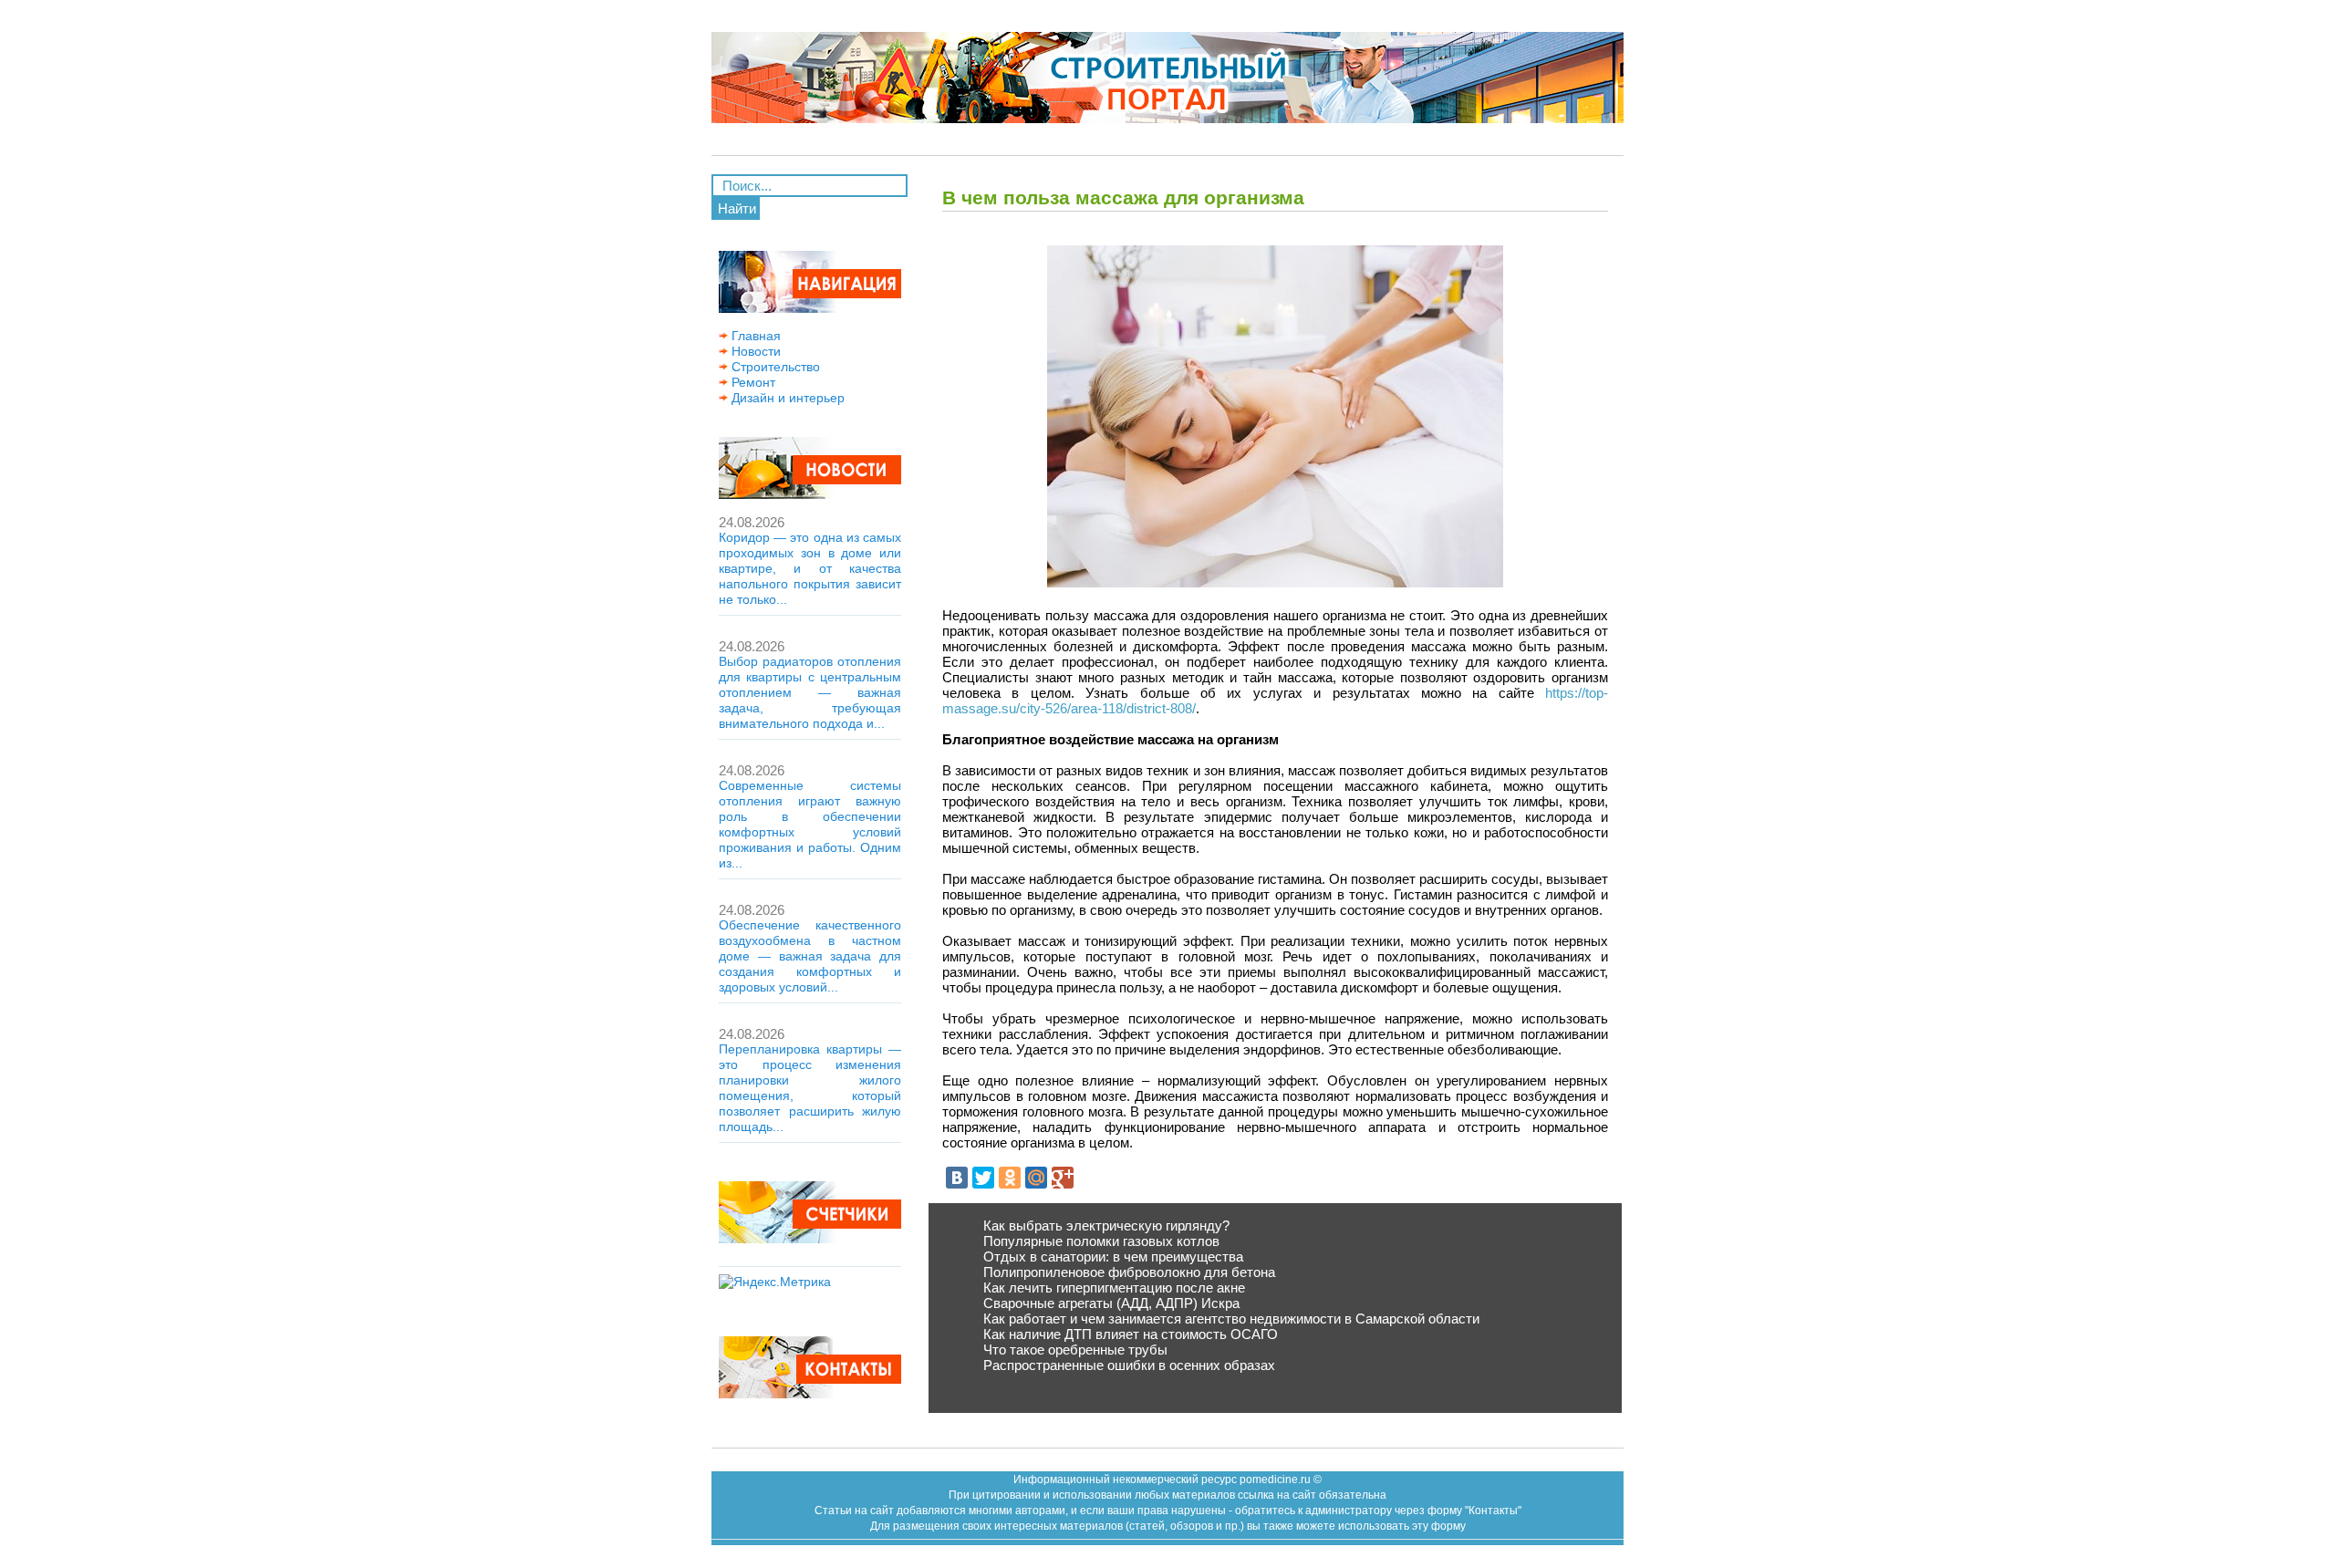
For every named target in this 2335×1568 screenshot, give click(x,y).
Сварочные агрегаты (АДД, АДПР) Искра (1111, 1303)
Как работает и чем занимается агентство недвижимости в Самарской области (1231, 1319)
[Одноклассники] (1010, 1178)
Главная (754, 336)
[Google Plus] (1063, 1178)
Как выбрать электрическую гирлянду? (1106, 1225)
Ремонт (752, 382)
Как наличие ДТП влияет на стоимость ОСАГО (1131, 1334)
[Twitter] (983, 1178)
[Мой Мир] (1036, 1178)
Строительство (774, 367)
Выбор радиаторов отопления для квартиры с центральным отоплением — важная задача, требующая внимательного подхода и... (810, 692)
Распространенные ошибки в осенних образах (1129, 1365)
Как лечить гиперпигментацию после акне (1114, 1288)
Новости (754, 351)
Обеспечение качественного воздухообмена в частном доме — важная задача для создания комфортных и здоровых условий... (810, 956)
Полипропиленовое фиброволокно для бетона (1129, 1272)
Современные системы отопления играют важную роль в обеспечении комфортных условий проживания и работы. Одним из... (810, 824)
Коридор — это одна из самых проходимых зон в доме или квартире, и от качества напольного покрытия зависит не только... (810, 568)
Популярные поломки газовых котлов (1101, 1241)
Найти (737, 208)
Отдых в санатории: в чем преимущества (1113, 1256)
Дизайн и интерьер (786, 398)
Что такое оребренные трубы (1075, 1350)
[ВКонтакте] (957, 1178)
